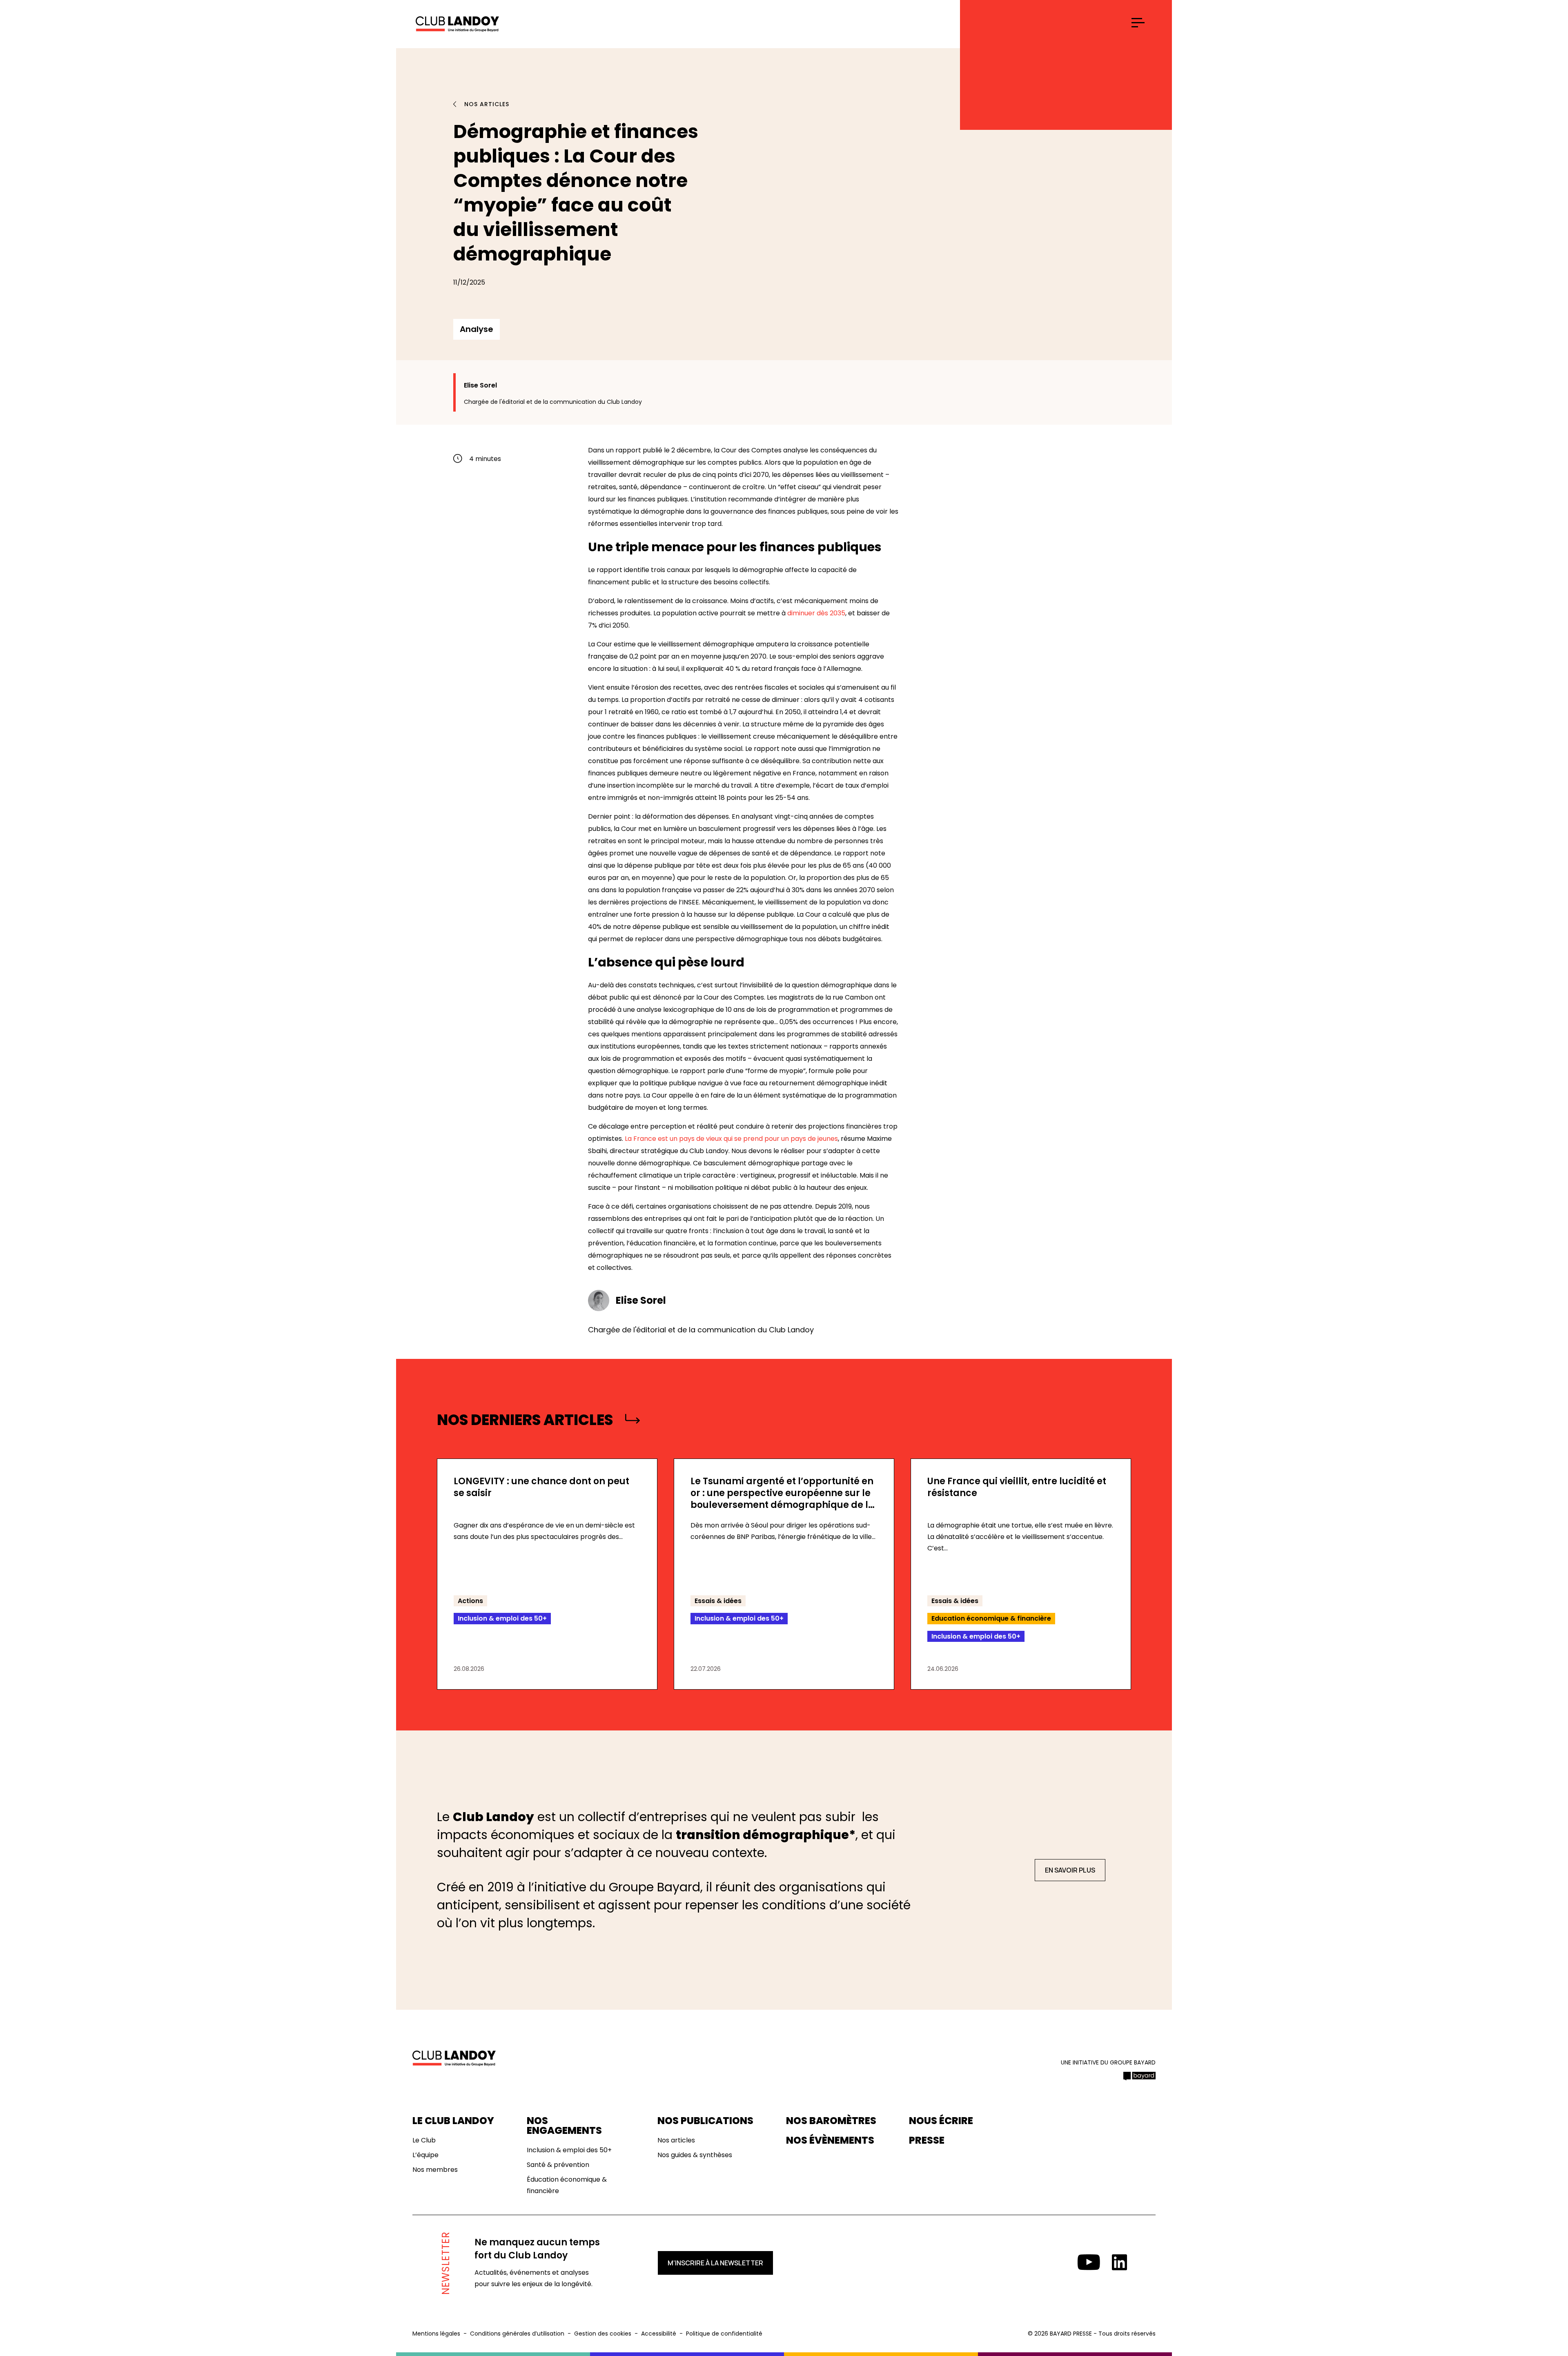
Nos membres (435, 2170)
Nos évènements (830, 2140)
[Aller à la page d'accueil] (457, 25)
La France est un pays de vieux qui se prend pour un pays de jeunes (731, 1139)
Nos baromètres (831, 2121)
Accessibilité (659, 2334)
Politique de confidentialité (724, 2334)
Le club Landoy (453, 2121)
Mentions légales (436, 2334)
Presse (927, 2140)
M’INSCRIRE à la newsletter (715, 2263)
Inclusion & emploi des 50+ (569, 2150)
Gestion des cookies (603, 2334)
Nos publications (705, 2121)
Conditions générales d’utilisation (517, 2334)
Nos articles (487, 104)
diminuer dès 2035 (816, 613)
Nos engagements (564, 2126)
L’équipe (425, 2155)
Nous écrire (941, 2121)
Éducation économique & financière (567, 2185)
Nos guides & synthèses (695, 2155)
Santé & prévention (558, 2165)
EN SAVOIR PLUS (1070, 1870)
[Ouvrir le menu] (1138, 23)
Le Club (424, 2140)
